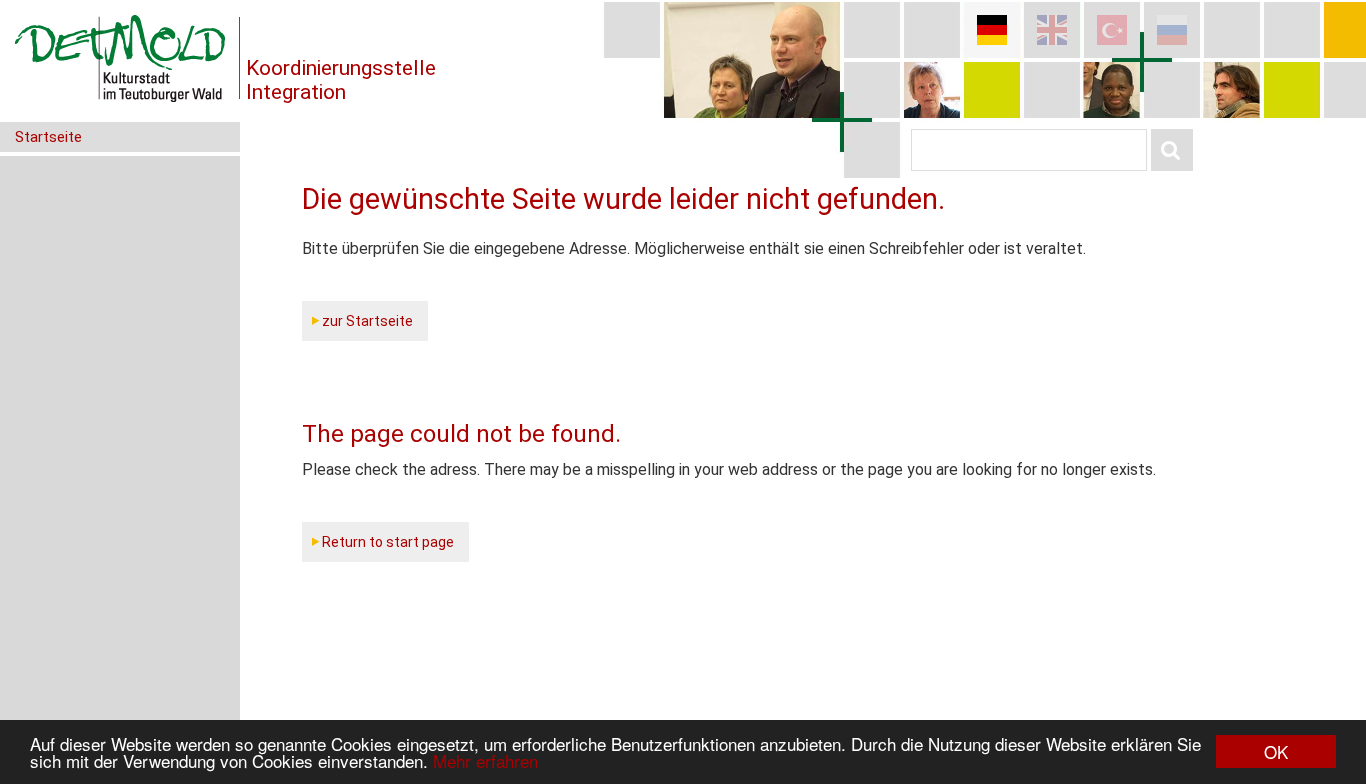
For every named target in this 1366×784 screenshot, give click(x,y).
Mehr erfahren (485, 760)
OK (1276, 751)
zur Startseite (367, 321)
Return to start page (388, 542)
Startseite (48, 137)
